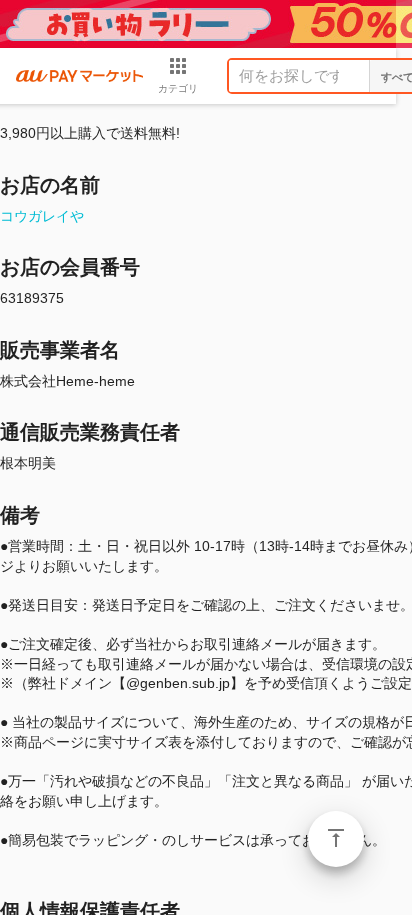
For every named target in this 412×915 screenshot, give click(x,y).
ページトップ (336, 839)
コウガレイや (42, 216)
